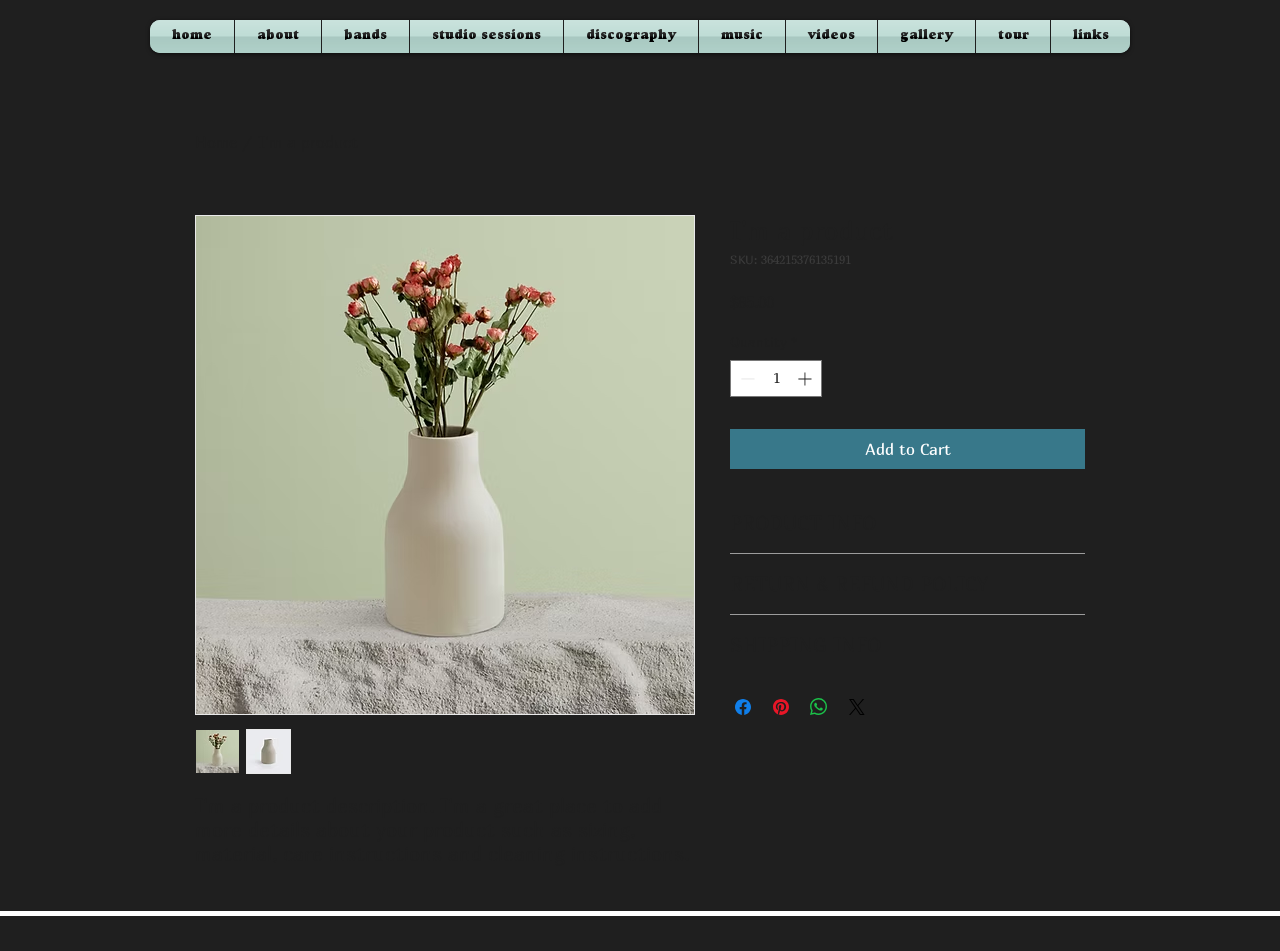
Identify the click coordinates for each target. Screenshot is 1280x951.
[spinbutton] (776, 378)
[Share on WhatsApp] (819, 707)
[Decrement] (745, 378)
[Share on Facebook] (743, 707)
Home (216, 142)
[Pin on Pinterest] (781, 707)
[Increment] (806, 378)
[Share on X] (857, 707)
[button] (831, 36)
